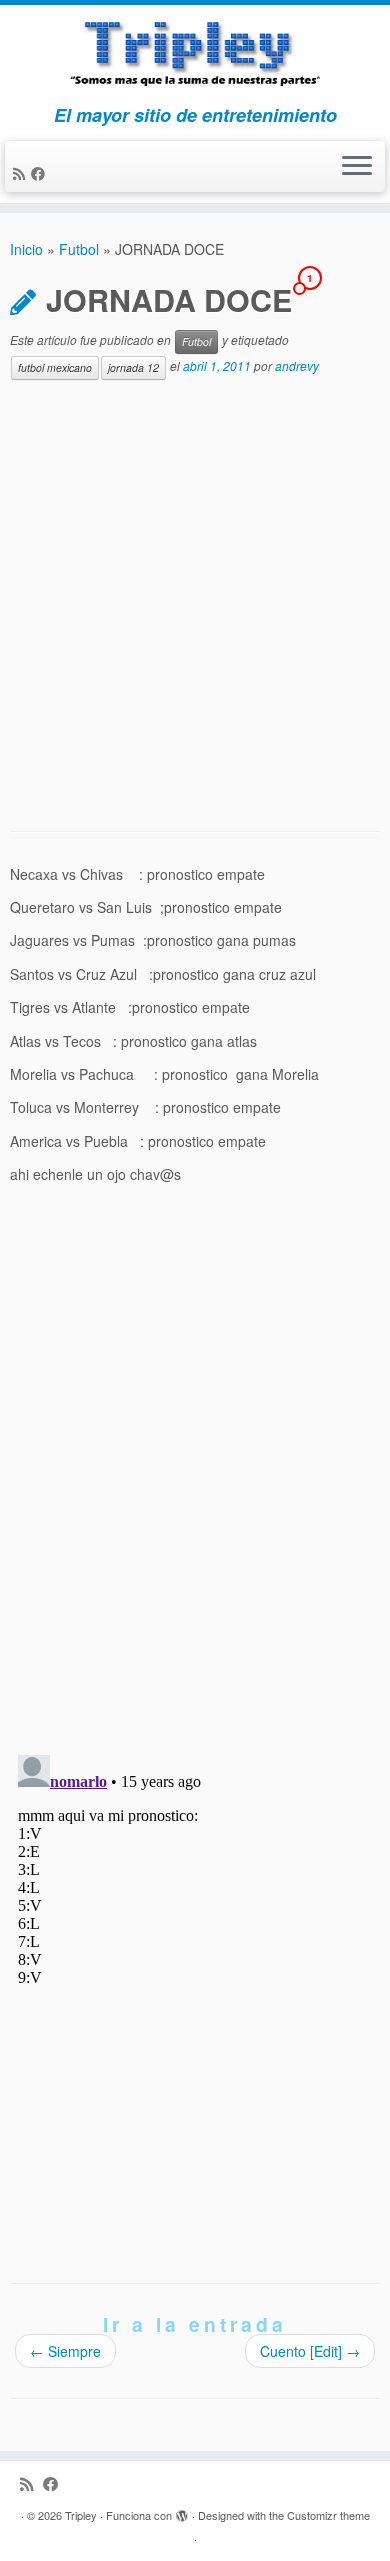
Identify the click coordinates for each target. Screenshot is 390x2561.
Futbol (79, 249)
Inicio (26, 249)
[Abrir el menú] (357, 167)
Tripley (81, 2515)
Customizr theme (328, 2515)
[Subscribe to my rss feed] (22, 173)
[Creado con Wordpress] (182, 2511)
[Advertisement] (195, 606)
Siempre (65, 2351)
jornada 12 (133, 367)
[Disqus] (195, 1480)
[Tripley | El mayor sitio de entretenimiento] (195, 55)
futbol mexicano (55, 367)
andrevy (297, 365)
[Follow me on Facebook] (41, 173)
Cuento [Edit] (310, 2351)
